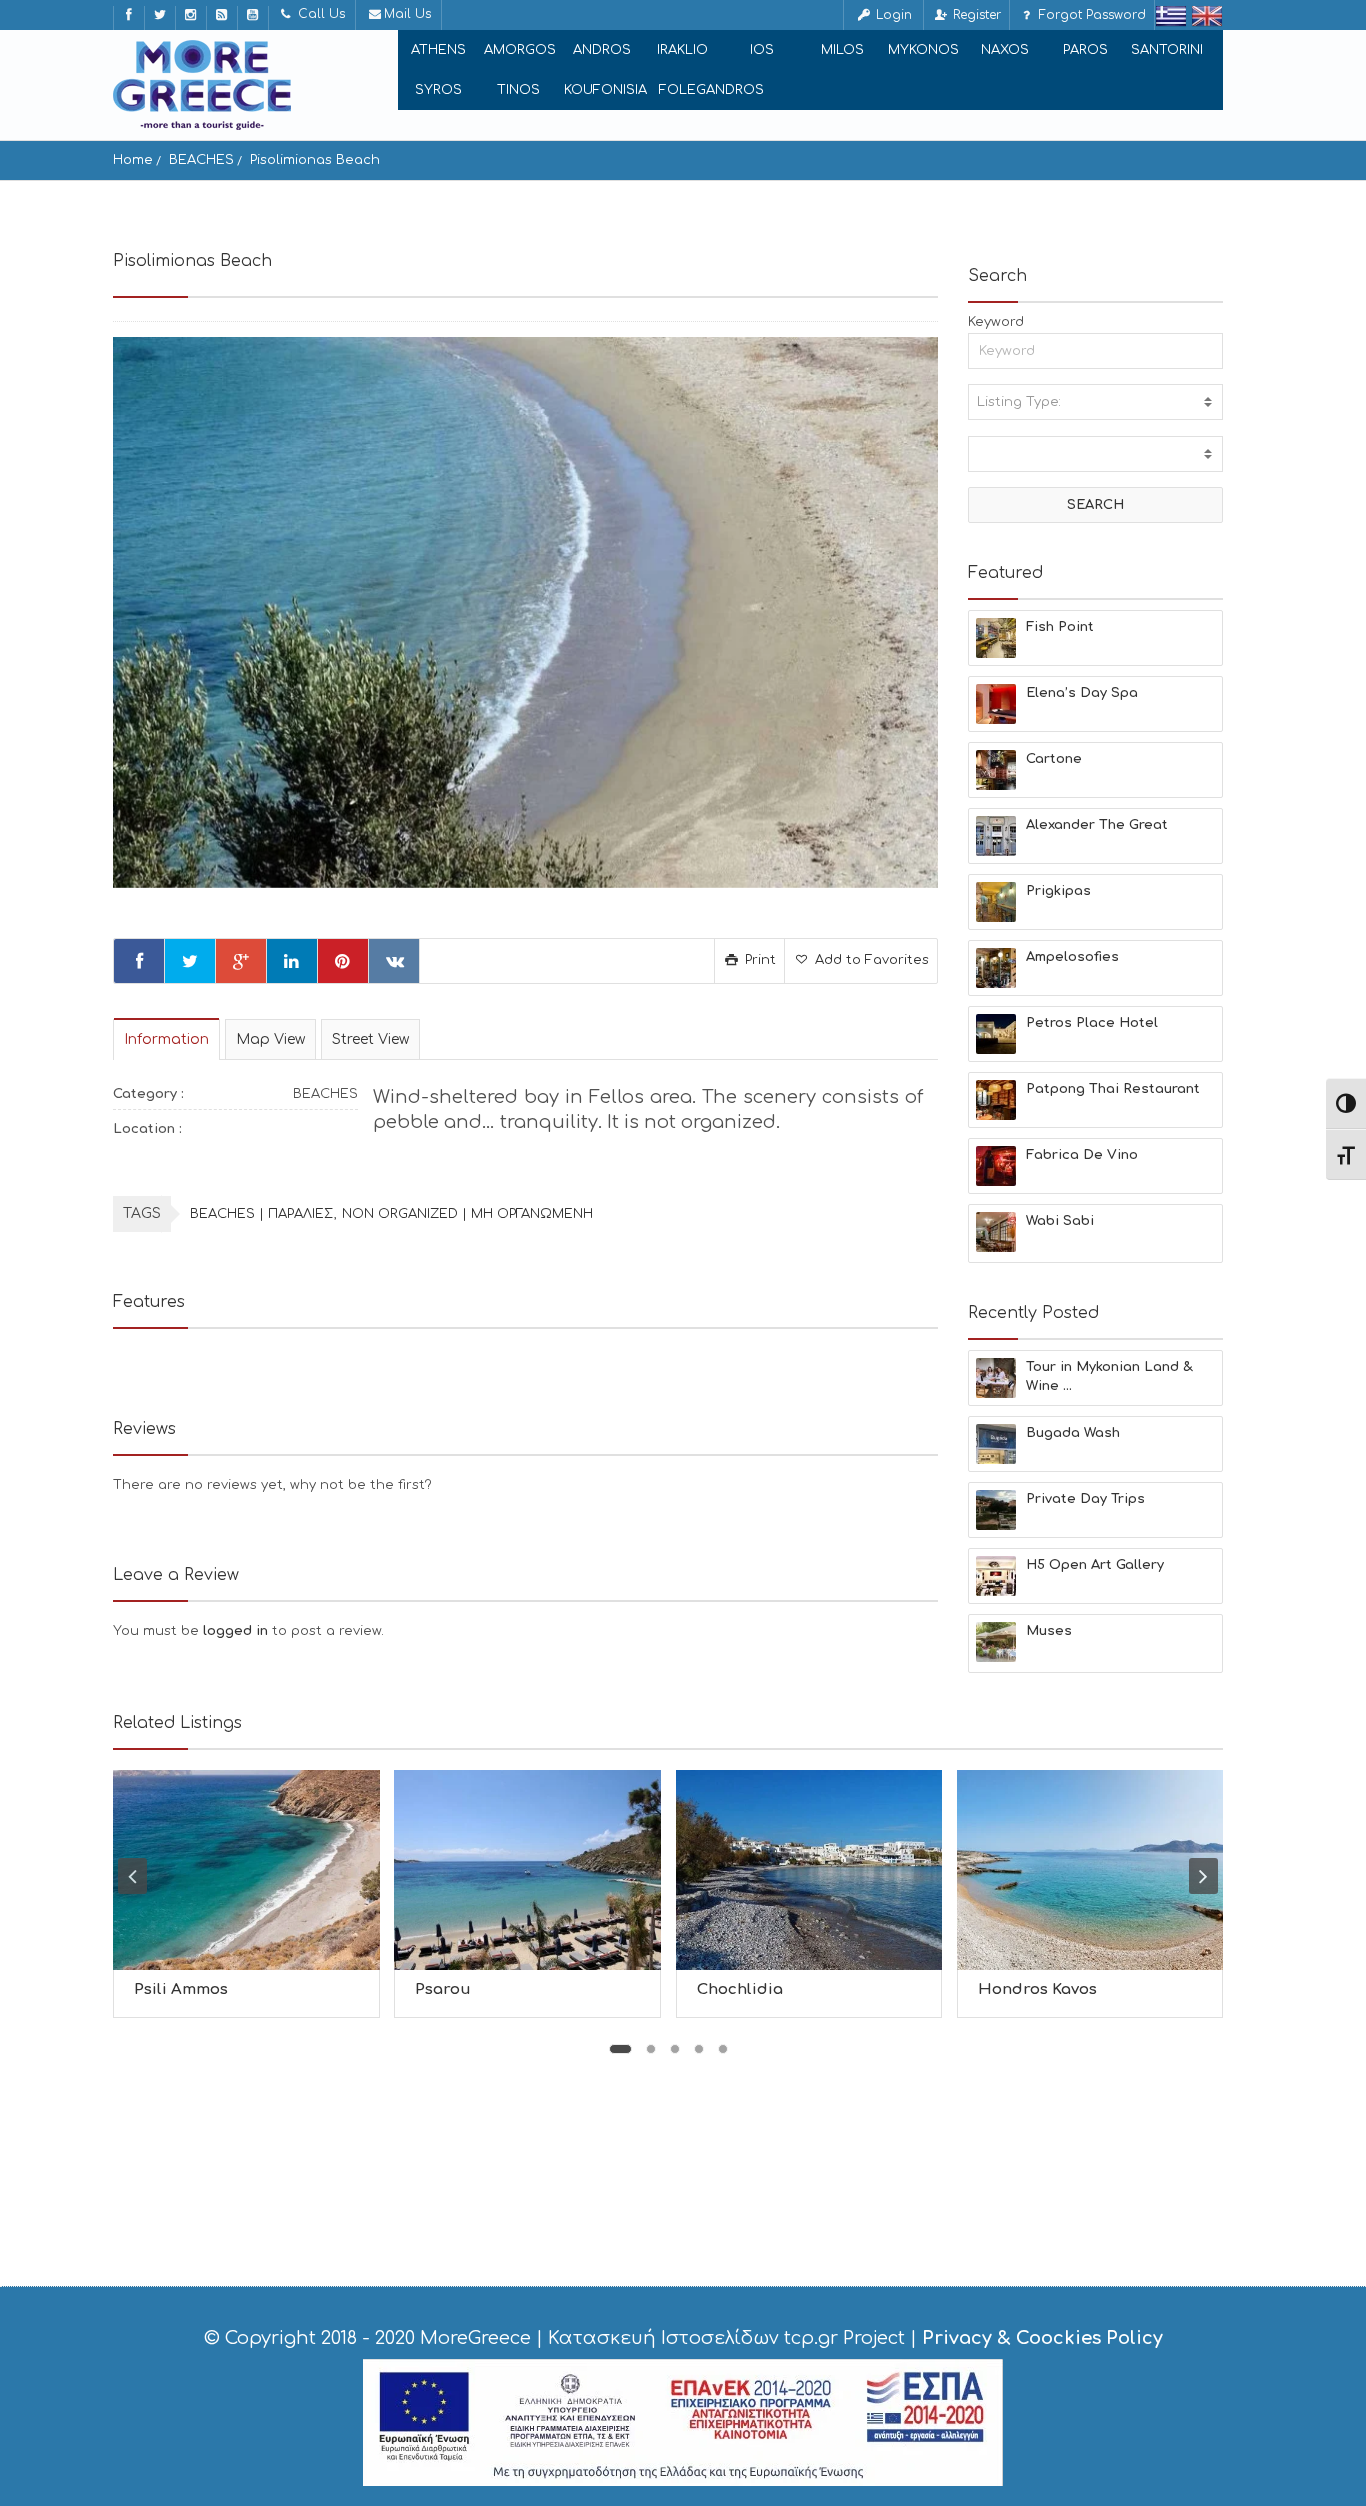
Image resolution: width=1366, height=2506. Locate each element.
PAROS (1085, 50)
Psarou (443, 1989)
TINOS (518, 90)
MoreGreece (475, 2338)
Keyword (996, 322)
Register (975, 15)
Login (892, 15)
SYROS (438, 90)
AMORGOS (520, 50)
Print (758, 960)
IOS (762, 50)
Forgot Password (1090, 15)
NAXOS (1005, 50)
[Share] (139, 961)
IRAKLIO (682, 50)
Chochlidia (740, 1989)
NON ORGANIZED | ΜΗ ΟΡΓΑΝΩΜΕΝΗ (467, 1214)
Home (133, 160)
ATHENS (438, 50)
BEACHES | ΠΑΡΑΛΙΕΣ (261, 1214)
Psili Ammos (181, 1989)
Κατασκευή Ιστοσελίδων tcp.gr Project (726, 2338)
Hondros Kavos (1037, 1989)
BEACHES (201, 160)
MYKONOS (923, 50)
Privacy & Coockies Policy (1042, 2338)
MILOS (842, 50)
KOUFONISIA (605, 90)
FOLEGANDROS (711, 90)
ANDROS (602, 50)
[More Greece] (202, 85)
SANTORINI (1167, 50)
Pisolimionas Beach (315, 160)
